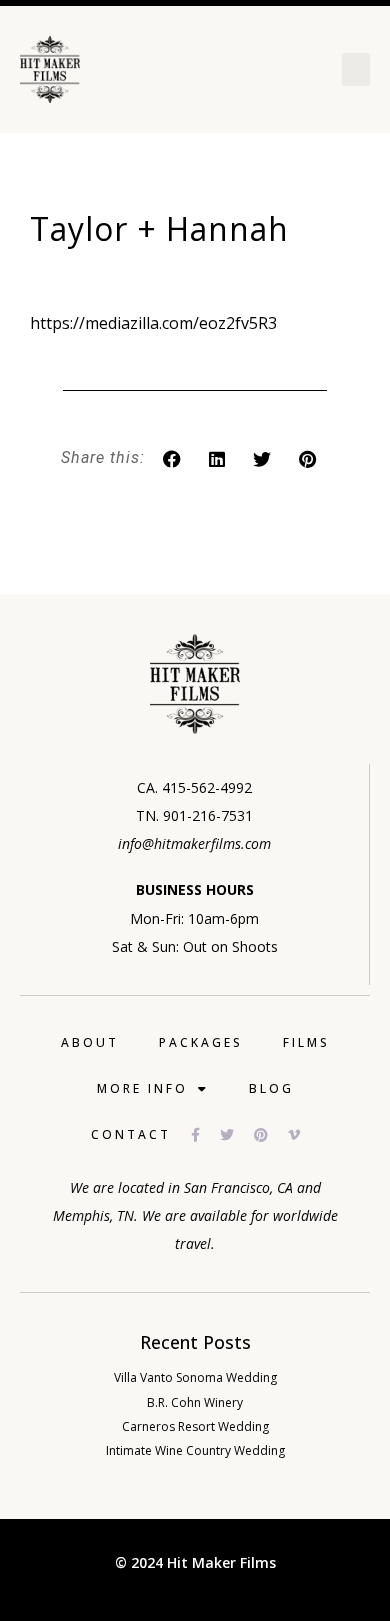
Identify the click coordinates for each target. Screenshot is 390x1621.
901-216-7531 (208, 815)
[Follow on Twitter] (237, 1135)
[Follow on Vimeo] (304, 1135)
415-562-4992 (207, 787)
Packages (201, 1042)
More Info (142, 1088)
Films (306, 1042)
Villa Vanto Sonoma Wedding (195, 1377)
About (90, 1042)
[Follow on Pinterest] (271, 1135)
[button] (356, 69)
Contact (131, 1134)
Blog (271, 1088)
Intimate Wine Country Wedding (195, 1450)
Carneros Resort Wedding (195, 1426)
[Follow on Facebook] (205, 1135)
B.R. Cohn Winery (195, 1402)
